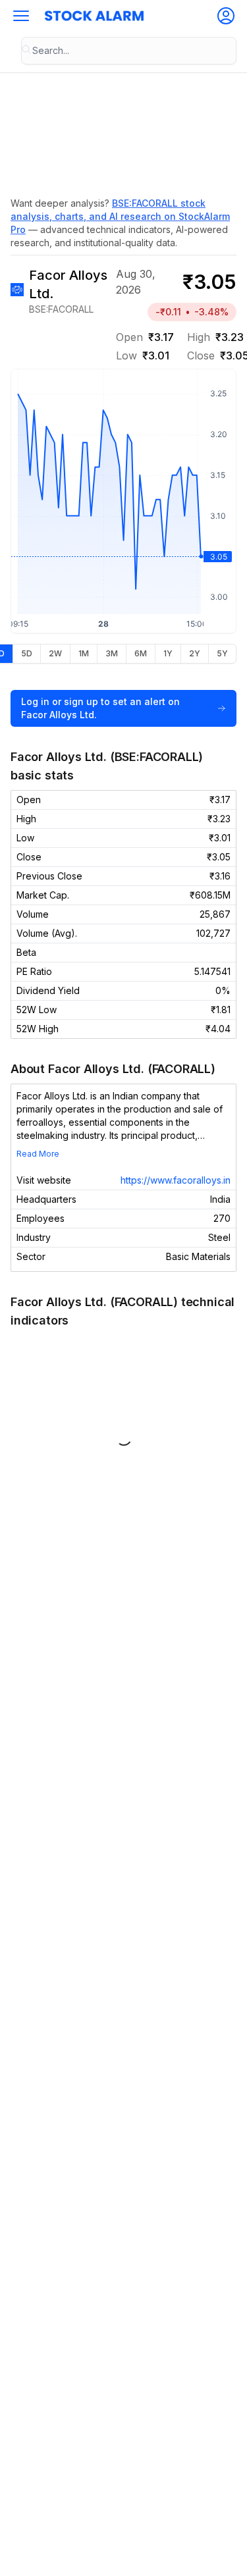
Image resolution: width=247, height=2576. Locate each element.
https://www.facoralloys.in (176, 1180)
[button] (21, 16)
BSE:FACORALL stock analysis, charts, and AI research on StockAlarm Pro (120, 216)
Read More (38, 1154)
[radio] (26, 654)
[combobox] (129, 51)
